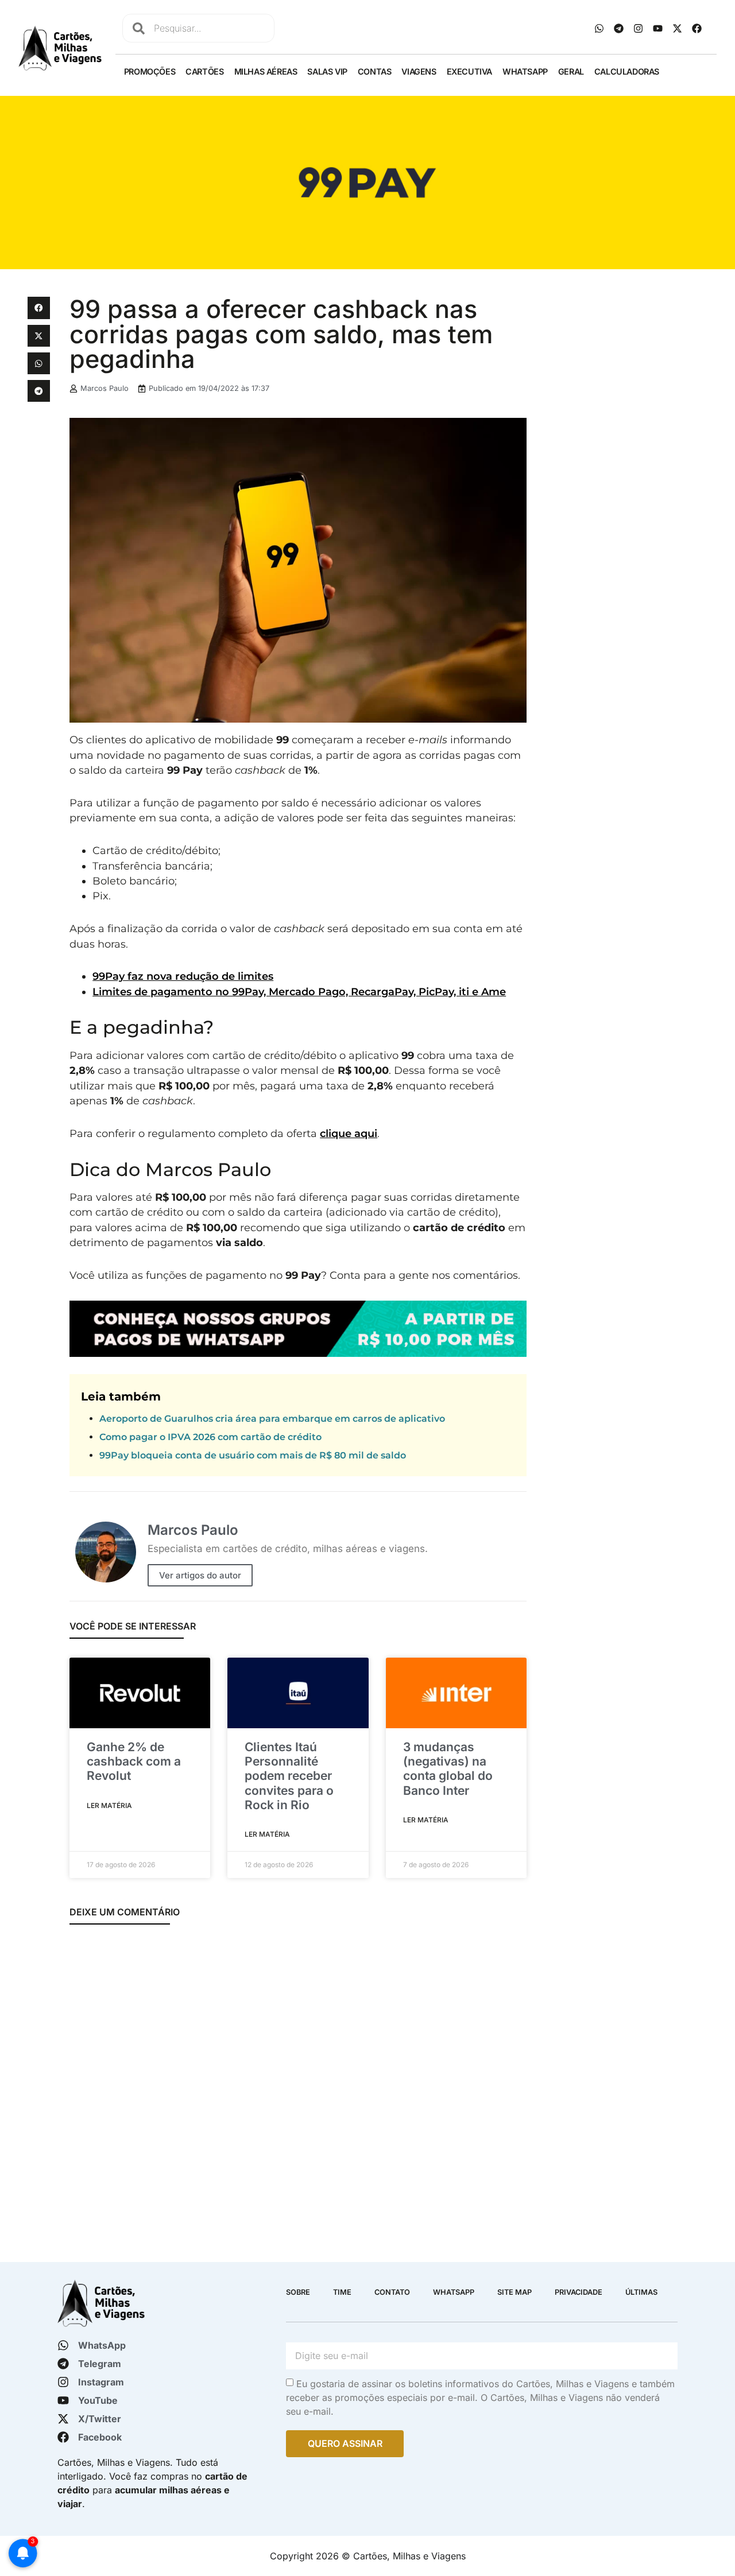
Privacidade (579, 2292)
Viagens (419, 71)
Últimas (641, 2292)
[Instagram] (639, 28)
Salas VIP (327, 71)
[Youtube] (658, 28)
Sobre (298, 2292)
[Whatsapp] (599, 28)
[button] (38, 308)
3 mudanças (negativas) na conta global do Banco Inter (448, 1769)
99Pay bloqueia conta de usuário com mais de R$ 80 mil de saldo (253, 1455)
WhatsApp (525, 71)
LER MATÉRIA (109, 1805)
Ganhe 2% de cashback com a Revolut (134, 1761)
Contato (392, 2292)
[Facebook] (697, 28)
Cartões (204, 71)
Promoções (150, 71)
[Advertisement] (622, 469)
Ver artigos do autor (200, 1575)
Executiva (469, 71)
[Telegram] (619, 28)
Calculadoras (627, 71)
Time (342, 2292)
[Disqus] (298, 2087)
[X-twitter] (678, 28)
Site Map (514, 2292)
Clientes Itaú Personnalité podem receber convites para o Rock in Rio (289, 1776)
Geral (571, 71)
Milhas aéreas (266, 71)
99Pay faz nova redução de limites (183, 976)
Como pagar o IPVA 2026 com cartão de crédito (210, 1437)
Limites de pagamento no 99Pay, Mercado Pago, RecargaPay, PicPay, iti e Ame (299, 992)
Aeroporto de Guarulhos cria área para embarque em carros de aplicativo (272, 1419)
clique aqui (349, 1133)
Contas (375, 71)
